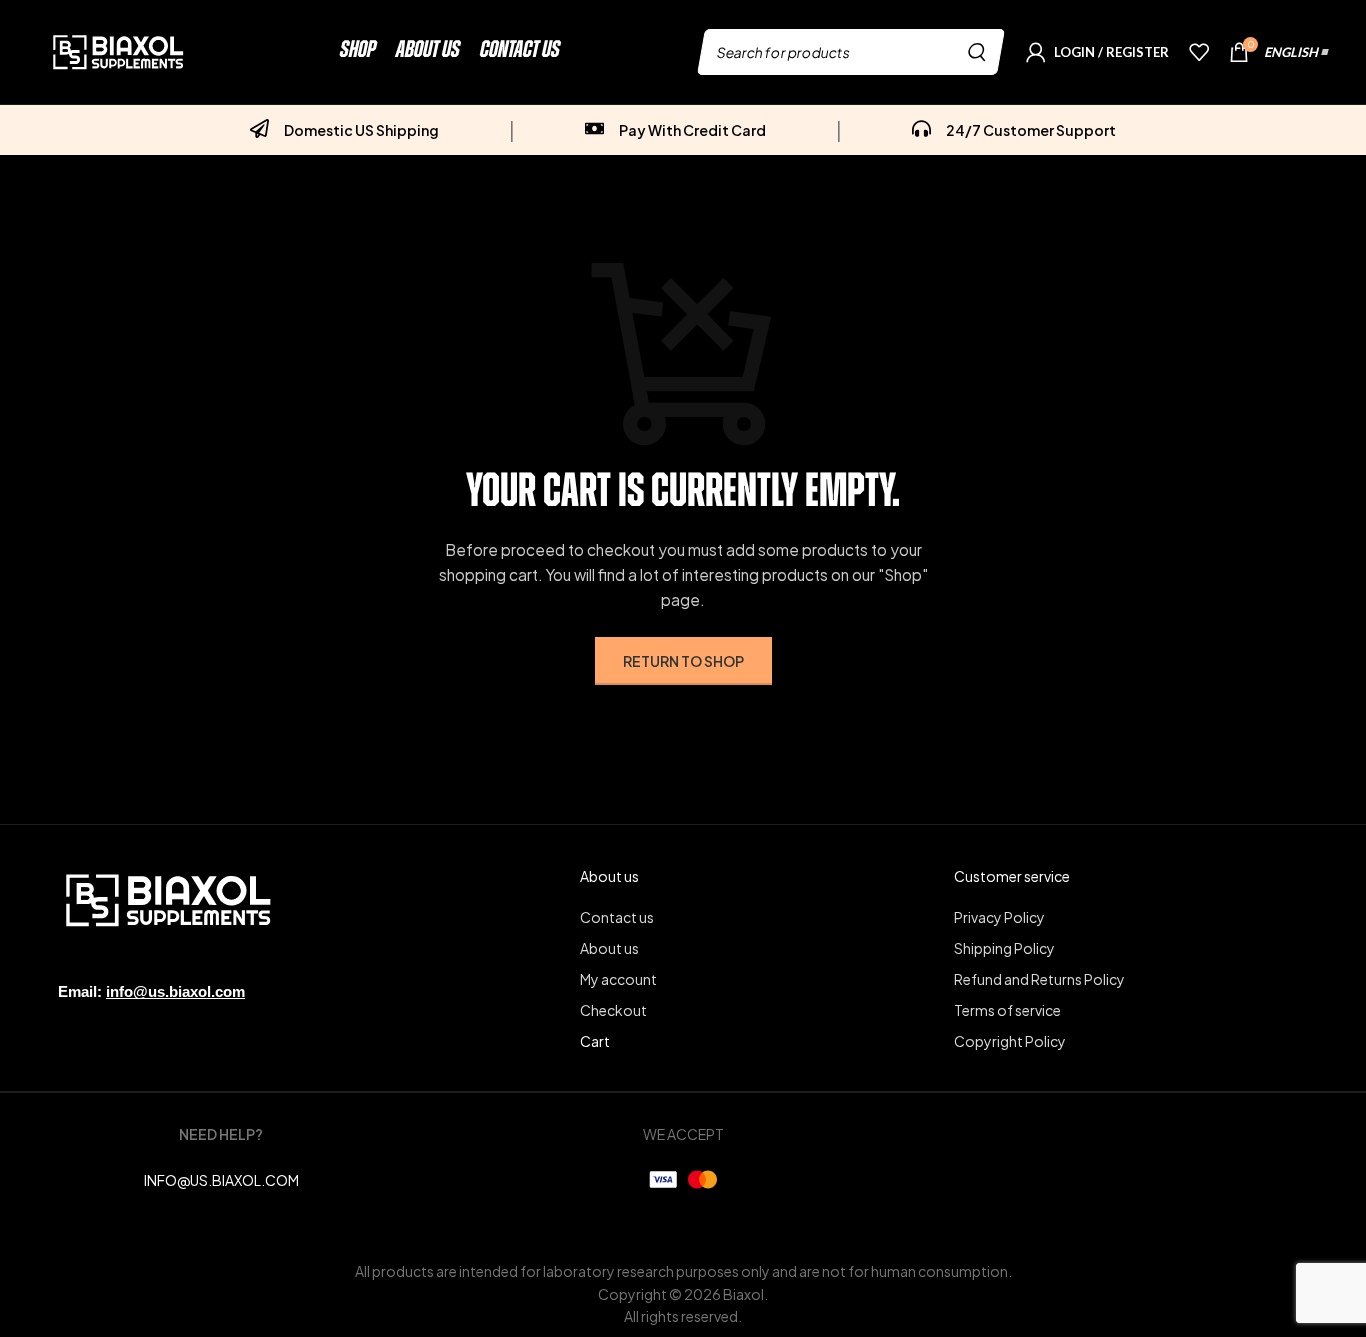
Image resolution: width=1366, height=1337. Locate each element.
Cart (595, 1041)
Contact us (617, 917)
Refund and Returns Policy (1039, 979)
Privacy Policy (999, 917)
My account (618, 979)
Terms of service (1007, 1010)
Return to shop (683, 661)
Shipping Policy (1004, 948)
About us (609, 948)
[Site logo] (118, 50)
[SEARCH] (978, 52)
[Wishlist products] (1199, 52)
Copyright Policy (1010, 1041)
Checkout (613, 1010)
